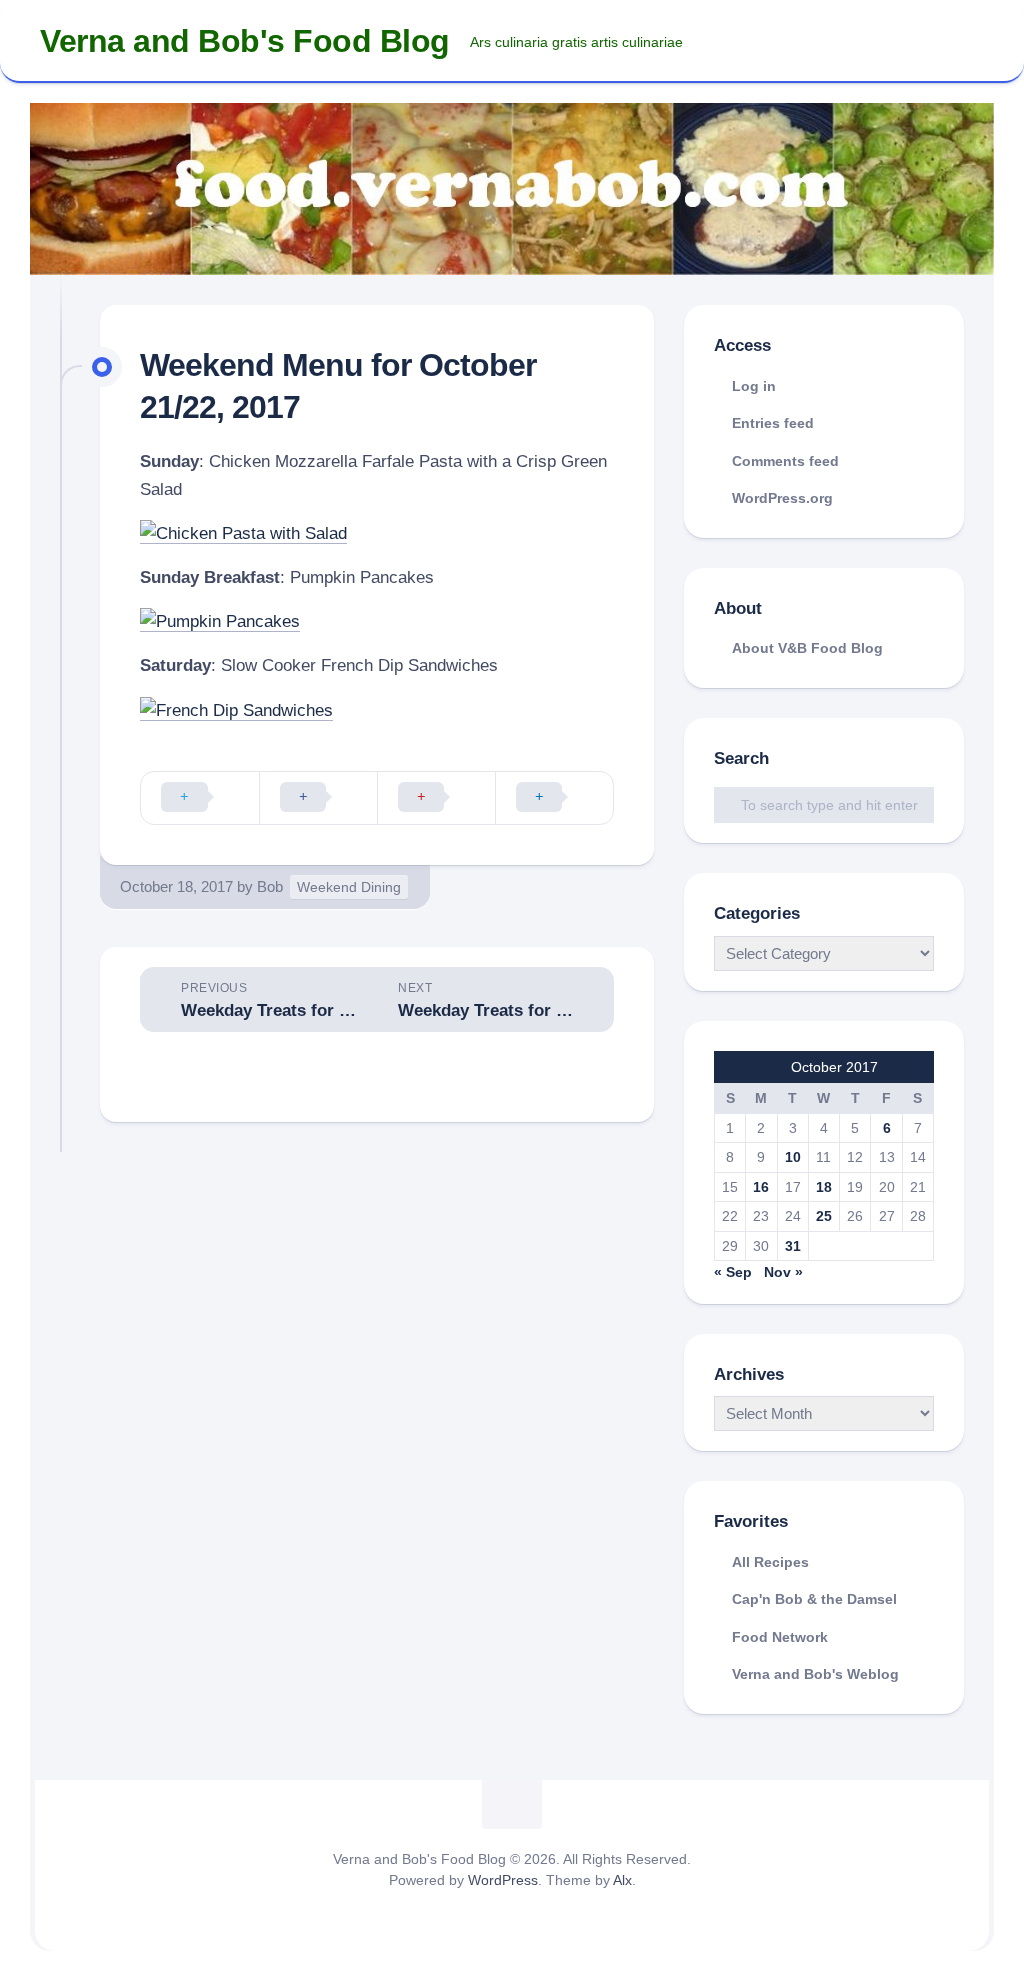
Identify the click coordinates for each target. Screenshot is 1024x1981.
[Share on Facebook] (318, 798)
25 (824, 1216)
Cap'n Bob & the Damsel (814, 1599)
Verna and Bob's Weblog (815, 1674)
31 (793, 1246)
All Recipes (770, 1562)
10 (793, 1157)
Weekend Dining (349, 887)
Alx (622, 1880)
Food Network (780, 1637)
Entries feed (773, 423)
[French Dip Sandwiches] (236, 710)
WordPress (503, 1880)
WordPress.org (782, 498)
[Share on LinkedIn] (554, 798)
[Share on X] (200, 798)
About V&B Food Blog (807, 648)
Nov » (783, 1272)
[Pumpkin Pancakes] (220, 621)
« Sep (733, 1272)
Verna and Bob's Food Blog (245, 41)
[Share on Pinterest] (436, 798)
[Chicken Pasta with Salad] (243, 533)
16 (761, 1187)
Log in (754, 386)
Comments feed (785, 461)
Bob (270, 886)
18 (824, 1187)
